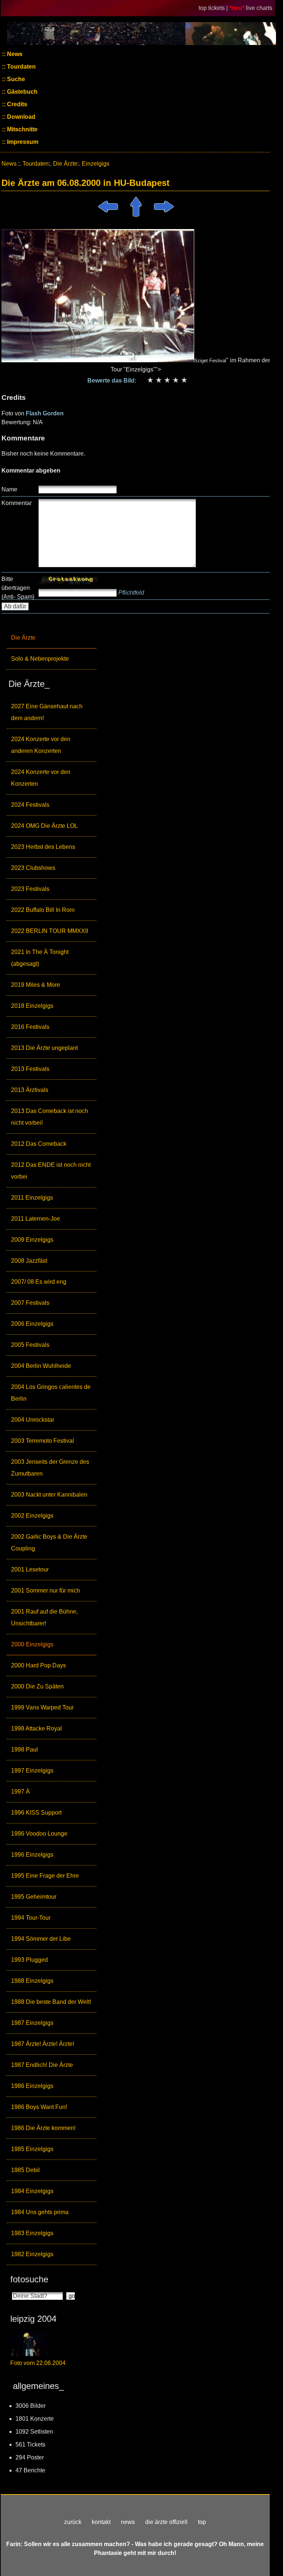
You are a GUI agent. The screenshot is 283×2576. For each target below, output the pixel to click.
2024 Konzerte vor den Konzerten (41, 778)
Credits (16, 104)
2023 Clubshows (33, 868)
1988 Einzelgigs (32, 1981)
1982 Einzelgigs (32, 2254)
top (202, 2522)
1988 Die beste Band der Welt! (51, 2002)
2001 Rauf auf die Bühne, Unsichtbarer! (44, 1617)
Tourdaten (21, 67)
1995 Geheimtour (34, 1897)
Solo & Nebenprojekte (40, 659)
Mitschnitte (22, 129)
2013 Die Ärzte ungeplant (44, 1048)
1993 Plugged (29, 1960)
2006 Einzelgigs (32, 1324)
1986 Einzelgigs (32, 2086)
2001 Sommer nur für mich (46, 1590)
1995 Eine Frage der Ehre (45, 1876)
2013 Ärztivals (30, 1090)
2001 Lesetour (30, 1569)
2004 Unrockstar (33, 1420)
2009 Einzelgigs (32, 1240)
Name (9, 489)
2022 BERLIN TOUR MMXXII (50, 931)
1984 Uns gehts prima (40, 2212)
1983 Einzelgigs (32, 2233)
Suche (15, 79)
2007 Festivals (30, 1303)
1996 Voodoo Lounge (39, 1834)
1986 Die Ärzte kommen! (43, 2128)
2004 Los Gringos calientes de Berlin (51, 1393)
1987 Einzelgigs (32, 2023)
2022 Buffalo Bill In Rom (43, 910)
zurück (73, 2522)
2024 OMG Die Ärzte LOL (44, 826)
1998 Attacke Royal (36, 1728)
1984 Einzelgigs (32, 2191)
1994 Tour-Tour (31, 1918)
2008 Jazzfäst (29, 1261)
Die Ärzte (23, 638)
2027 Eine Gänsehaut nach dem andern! (47, 712)
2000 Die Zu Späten (37, 1686)
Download (20, 117)
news (128, 2522)
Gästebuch (22, 92)
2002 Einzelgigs (32, 1516)
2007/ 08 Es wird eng (39, 1282)
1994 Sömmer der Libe (41, 1939)
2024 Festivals (30, 805)
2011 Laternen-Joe (36, 1219)
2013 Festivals (30, 1069)
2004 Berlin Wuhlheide (41, 1366)
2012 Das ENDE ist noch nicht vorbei (51, 1171)
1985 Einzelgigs (32, 2149)
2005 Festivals (30, 1345)
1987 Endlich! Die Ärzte (42, 2065)
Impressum (22, 142)
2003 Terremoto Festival (43, 1441)
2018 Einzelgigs (32, 1006)
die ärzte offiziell (166, 2522)
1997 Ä (20, 1792)
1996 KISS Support (36, 1813)
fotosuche (29, 2279)
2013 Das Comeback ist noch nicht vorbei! (50, 1117)
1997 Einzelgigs (32, 1771)
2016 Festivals (30, 1027)
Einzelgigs (96, 164)
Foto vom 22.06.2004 (38, 2363)
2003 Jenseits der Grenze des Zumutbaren (50, 1468)
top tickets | (214, 8)
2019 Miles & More (36, 985)
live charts (259, 8)
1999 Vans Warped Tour (42, 1707)
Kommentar (17, 503)
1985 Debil (25, 2170)
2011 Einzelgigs (32, 1198)
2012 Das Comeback (39, 1144)
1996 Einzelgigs (32, 1855)
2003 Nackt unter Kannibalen (49, 1495)
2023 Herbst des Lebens (43, 847)
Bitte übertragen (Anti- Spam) (18, 588)
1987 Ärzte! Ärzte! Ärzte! (43, 2044)
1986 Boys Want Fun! (39, 2107)
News (14, 54)
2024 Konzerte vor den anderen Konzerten (41, 745)
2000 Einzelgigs (32, 1644)
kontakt (101, 2522)
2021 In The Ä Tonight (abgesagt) (40, 958)
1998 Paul (25, 1749)
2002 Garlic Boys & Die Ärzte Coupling (49, 1543)
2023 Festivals (30, 889)
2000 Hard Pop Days (39, 1665)
